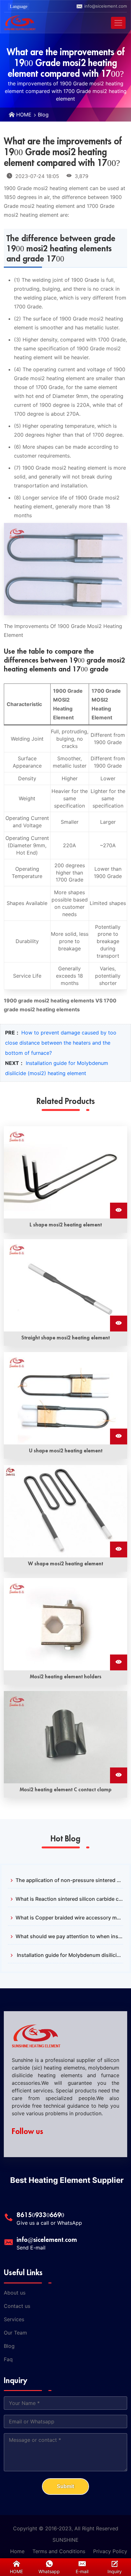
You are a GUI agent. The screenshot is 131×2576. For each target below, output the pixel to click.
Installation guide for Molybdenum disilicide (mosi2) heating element (69, 1955)
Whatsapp (49, 2571)
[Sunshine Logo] (20, 23)
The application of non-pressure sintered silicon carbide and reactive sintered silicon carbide (69, 1880)
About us (15, 2293)
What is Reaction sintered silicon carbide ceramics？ (69, 1899)
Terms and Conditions (59, 2551)
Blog (43, 115)
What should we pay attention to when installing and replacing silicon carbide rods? (69, 1936)
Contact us (17, 2306)
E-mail (82, 2571)
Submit (65, 2486)
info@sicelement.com (106, 6)
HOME (24, 115)
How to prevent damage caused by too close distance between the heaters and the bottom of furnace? (61, 1043)
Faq (8, 2359)
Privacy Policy (110, 2551)
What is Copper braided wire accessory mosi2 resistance (69, 1918)
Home (17, 2551)
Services (14, 2319)
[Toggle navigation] (118, 23)
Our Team (15, 2333)
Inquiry (115, 2571)
